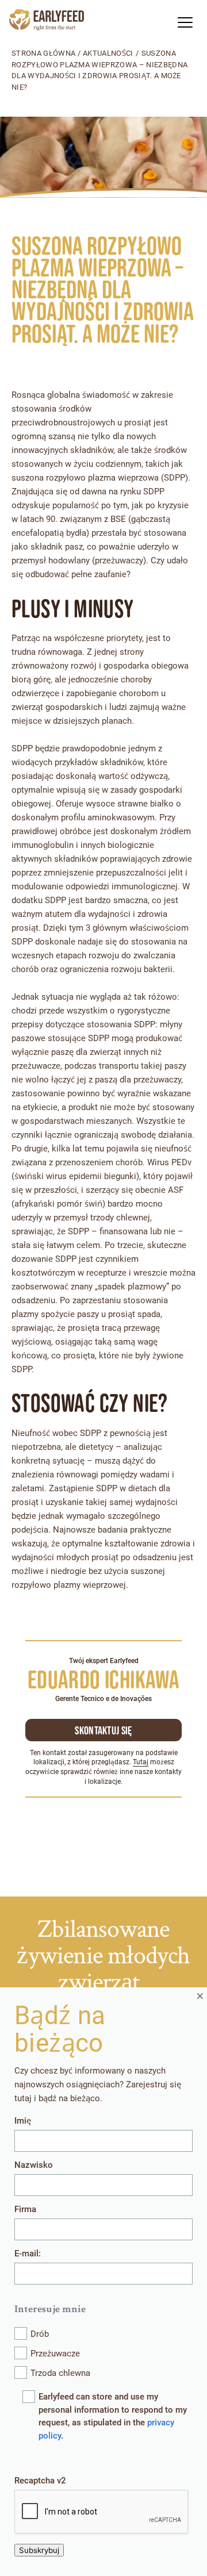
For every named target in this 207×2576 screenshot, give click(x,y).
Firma (25, 2209)
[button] (185, 22)
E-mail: (28, 2253)
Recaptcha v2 (40, 2481)
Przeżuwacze (55, 2354)
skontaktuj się (103, 1730)
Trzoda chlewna (60, 2373)
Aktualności (108, 53)
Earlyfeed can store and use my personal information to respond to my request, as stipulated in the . (113, 2416)
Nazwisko (34, 2165)
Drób (40, 2334)
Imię (23, 2121)
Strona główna (43, 53)
